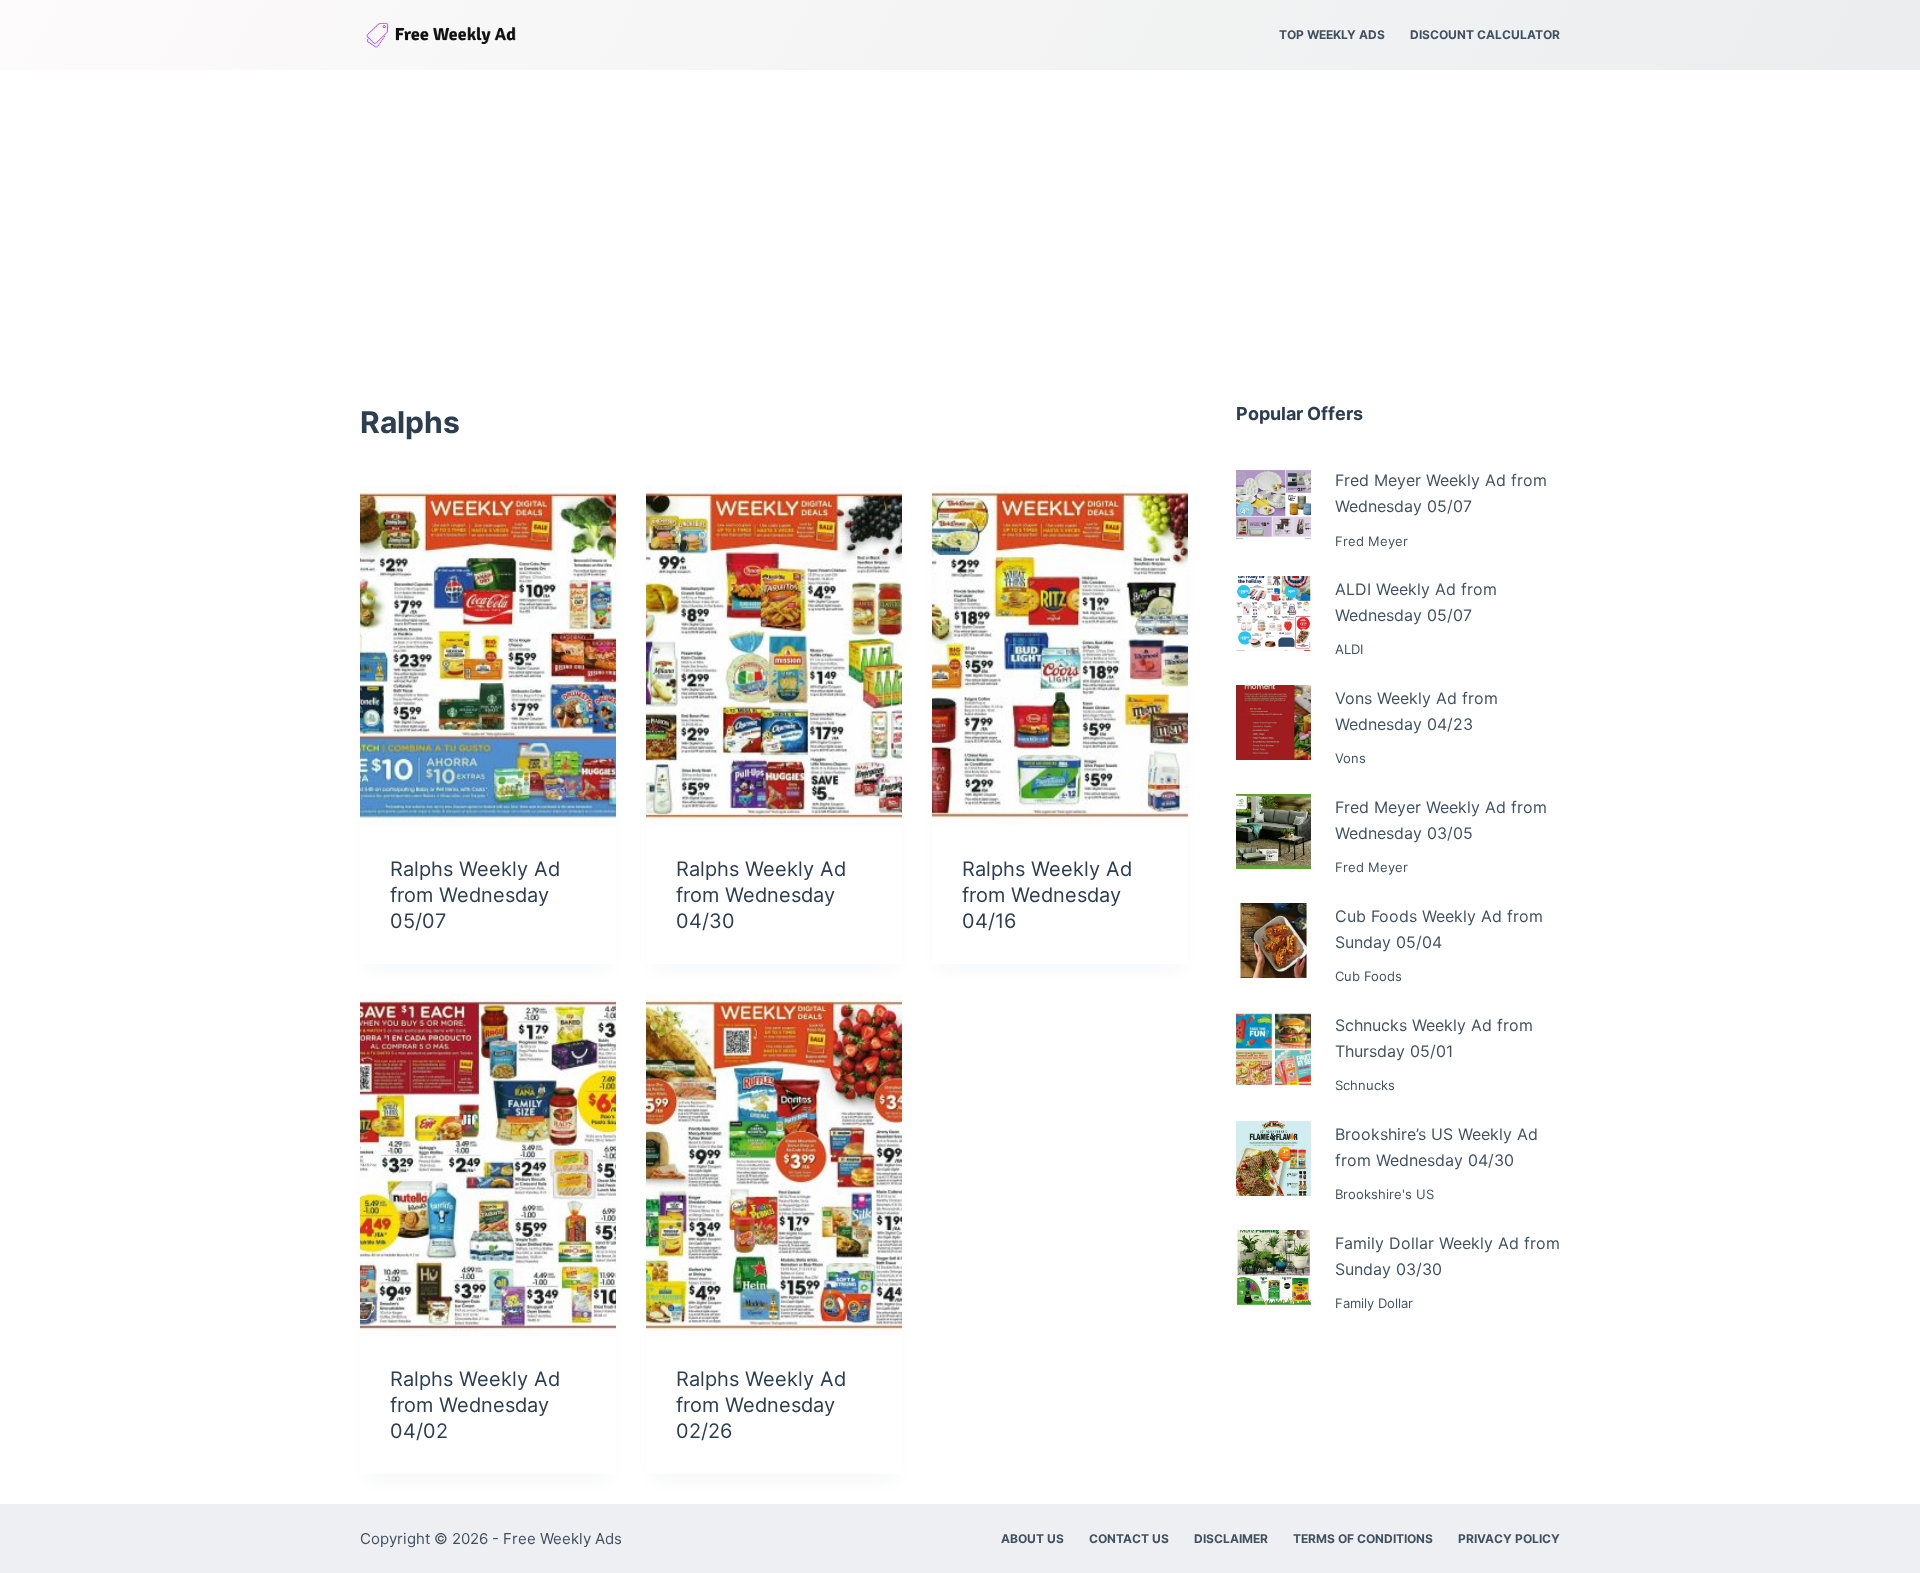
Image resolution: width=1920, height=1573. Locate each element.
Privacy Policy (1509, 1538)
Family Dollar (1374, 1303)
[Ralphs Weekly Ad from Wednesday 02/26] (774, 1164)
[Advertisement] (960, 220)
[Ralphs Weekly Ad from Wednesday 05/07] (488, 655)
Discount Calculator (1485, 34)
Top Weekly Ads (1332, 34)
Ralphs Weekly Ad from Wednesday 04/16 (1047, 895)
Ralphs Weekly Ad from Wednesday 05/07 (475, 895)
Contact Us (1129, 1538)
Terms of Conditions (1363, 1538)
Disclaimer (1231, 1538)
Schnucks (1365, 1085)
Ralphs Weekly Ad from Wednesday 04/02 (475, 1405)
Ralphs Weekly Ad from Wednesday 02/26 (761, 1405)
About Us (1032, 1538)
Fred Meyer (1371, 541)
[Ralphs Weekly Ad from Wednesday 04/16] (1060, 655)
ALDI (1349, 649)
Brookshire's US (1384, 1194)
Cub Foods (1368, 976)
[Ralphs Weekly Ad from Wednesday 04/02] (488, 1164)
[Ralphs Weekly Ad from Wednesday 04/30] (774, 655)
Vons (1350, 758)
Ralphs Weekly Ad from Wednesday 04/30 (761, 895)
